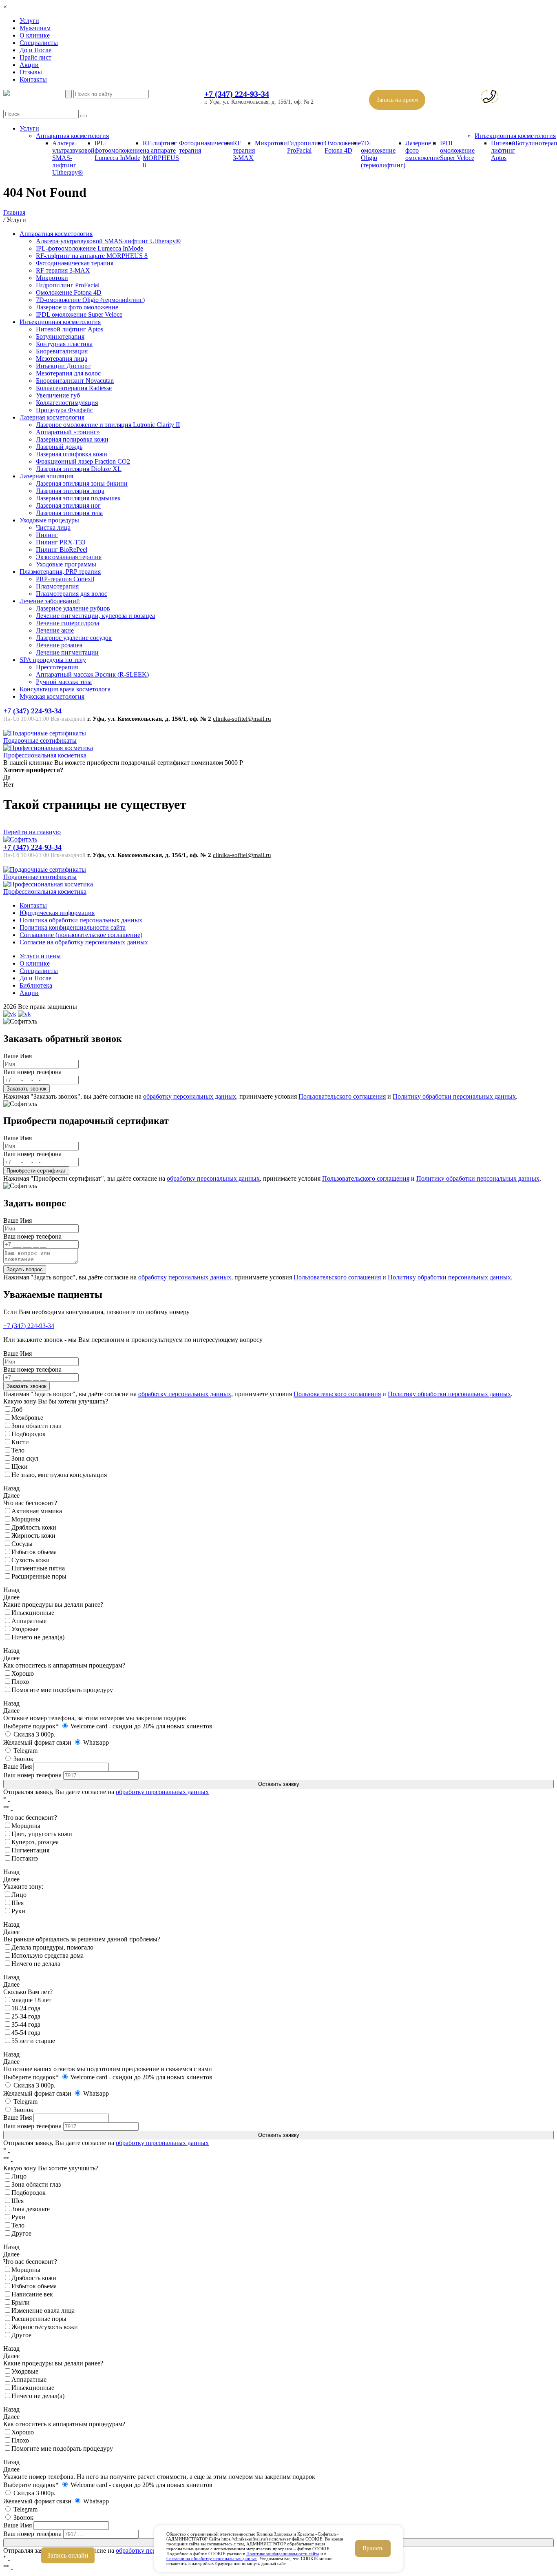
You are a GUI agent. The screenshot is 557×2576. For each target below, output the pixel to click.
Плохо (20, 1682)
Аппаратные (29, 1621)
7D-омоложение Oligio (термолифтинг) (90, 300)
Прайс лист (35, 57)
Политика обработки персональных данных (81, 920)
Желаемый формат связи (37, 1742)
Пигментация (30, 1850)
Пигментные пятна (38, 1568)
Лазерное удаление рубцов (73, 608)
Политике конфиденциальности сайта (283, 2554)
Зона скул (25, 1458)
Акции (29, 65)
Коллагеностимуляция (67, 403)
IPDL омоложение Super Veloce (457, 150)
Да (7, 777)
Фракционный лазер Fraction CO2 (83, 461)
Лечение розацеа (59, 645)
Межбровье (27, 1418)
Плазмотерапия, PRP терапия (60, 572)
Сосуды (22, 1544)
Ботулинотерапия (60, 336)
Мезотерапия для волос (68, 373)
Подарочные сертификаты (40, 741)
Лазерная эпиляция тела (69, 513)
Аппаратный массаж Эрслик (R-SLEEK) (92, 674)
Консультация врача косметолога (65, 689)
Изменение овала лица (43, 2311)
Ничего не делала (36, 1964)
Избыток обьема (34, 1552)
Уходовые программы (66, 564)
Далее (11, 1496)
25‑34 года (26, 2016)
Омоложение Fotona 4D (343, 147)
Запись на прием (397, 100)
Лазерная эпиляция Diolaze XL (79, 469)
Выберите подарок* (31, 1726)
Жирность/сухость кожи (45, 2327)
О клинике (35, 35)
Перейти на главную (32, 832)
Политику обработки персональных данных (454, 1096)
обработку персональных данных (190, 1096)
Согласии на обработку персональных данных (212, 2558)
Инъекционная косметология (515, 136)
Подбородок (29, 1434)
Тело (18, 1450)
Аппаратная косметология (72, 136)
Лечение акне (55, 630)
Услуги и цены (40, 956)
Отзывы (31, 72)
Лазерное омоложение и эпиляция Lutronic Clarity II (108, 425)
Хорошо (23, 1673)
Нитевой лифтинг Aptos (503, 150)
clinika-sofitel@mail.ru (242, 719)
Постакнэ (25, 1858)
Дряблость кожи (34, 1527)
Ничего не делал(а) (38, 1637)
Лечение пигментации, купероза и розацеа (95, 616)
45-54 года (26, 2033)
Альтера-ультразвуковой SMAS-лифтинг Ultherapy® (108, 241)
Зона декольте (31, 2209)
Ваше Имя (18, 1056)
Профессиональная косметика (45, 755)
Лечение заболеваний (50, 601)
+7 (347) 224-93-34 (237, 94)
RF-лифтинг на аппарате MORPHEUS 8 (161, 154)
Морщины (26, 1519)
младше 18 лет (31, 2000)
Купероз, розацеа (35, 1842)
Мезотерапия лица (62, 359)
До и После (35, 50)
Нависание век (32, 2294)
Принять (373, 2548)
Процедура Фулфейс (64, 410)
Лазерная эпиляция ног (68, 505)
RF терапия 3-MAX (244, 150)
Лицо (19, 1895)
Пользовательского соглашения (342, 1096)
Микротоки (271, 143)
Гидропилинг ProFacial (306, 147)
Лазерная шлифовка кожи (72, 454)
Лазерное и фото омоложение (77, 307)
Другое (21, 2233)
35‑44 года (26, 2024)
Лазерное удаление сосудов (74, 638)
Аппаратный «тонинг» (68, 432)
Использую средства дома (48, 1955)
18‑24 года (26, 2008)
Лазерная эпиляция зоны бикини (82, 483)
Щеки (20, 1467)
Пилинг (47, 535)
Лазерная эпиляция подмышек (78, 498)
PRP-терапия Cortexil (65, 579)
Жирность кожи (33, 1536)
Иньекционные (33, 1613)
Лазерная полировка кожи (72, 439)
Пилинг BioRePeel (62, 550)
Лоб (17, 1409)
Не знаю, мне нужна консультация (59, 1475)
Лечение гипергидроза (67, 623)
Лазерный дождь (59, 447)
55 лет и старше (33, 2041)
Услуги (29, 21)
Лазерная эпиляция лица (70, 491)
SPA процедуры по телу (53, 660)
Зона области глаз (36, 1426)
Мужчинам (35, 28)
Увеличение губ (58, 395)
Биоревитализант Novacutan (75, 381)
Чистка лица (53, 527)
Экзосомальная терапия (69, 557)
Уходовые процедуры (49, 520)
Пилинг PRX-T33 (61, 542)
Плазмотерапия (57, 586)
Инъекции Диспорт (63, 366)
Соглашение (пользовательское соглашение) (81, 935)
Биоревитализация (62, 351)
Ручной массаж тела (64, 682)
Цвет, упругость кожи (42, 1834)
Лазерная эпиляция (46, 476)
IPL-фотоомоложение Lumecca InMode (119, 150)
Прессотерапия (57, 667)
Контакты (33, 79)
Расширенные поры (39, 1576)
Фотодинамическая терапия (75, 263)
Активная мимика (37, 1511)
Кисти (20, 1442)
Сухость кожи (31, 1560)
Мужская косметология (52, 696)
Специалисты (39, 43)
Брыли (21, 2302)
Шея (18, 1903)
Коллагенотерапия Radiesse (74, 388)
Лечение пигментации (67, 652)
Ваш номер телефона (32, 1072)
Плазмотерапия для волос (72, 594)
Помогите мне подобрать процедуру (62, 1690)
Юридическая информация (57, 913)
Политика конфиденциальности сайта (73, 927)
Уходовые (25, 1629)
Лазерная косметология (52, 417)
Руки (18, 1911)
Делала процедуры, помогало (52, 1947)
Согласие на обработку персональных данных (84, 942)
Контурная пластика (64, 344)
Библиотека (36, 985)
